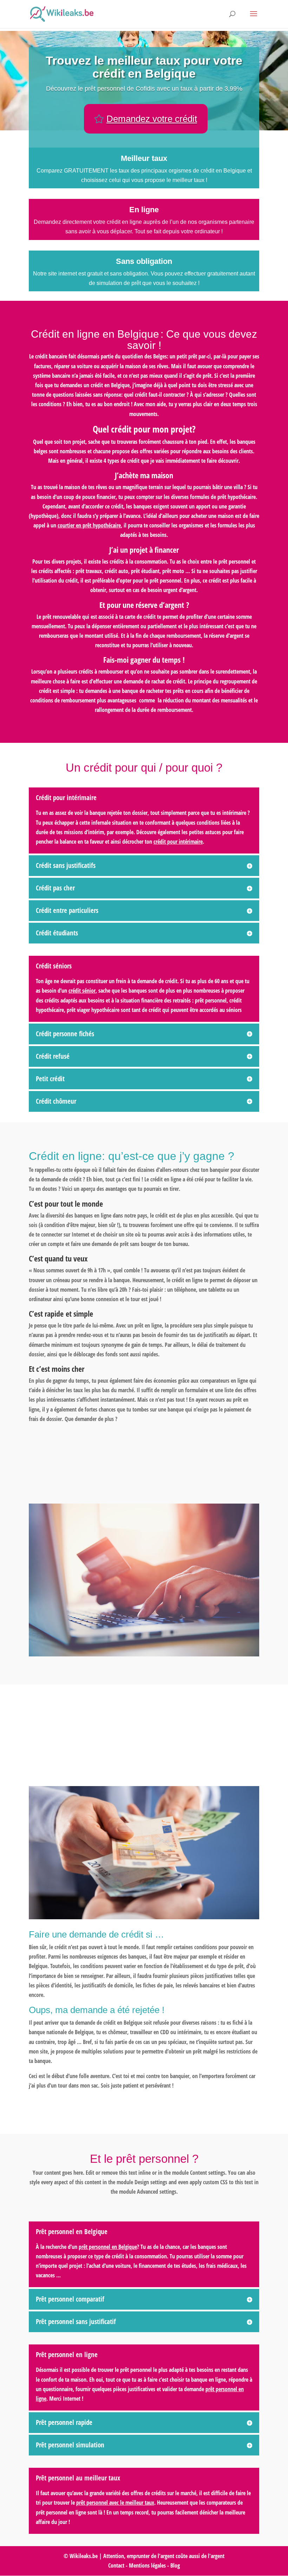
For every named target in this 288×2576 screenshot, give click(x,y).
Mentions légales (147, 2565)
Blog (174, 2565)
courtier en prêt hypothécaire (89, 525)
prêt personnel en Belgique (108, 2247)
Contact (116, 2565)
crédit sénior (82, 991)
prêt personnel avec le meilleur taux (115, 2503)
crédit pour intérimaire (178, 842)
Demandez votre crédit (152, 119)
